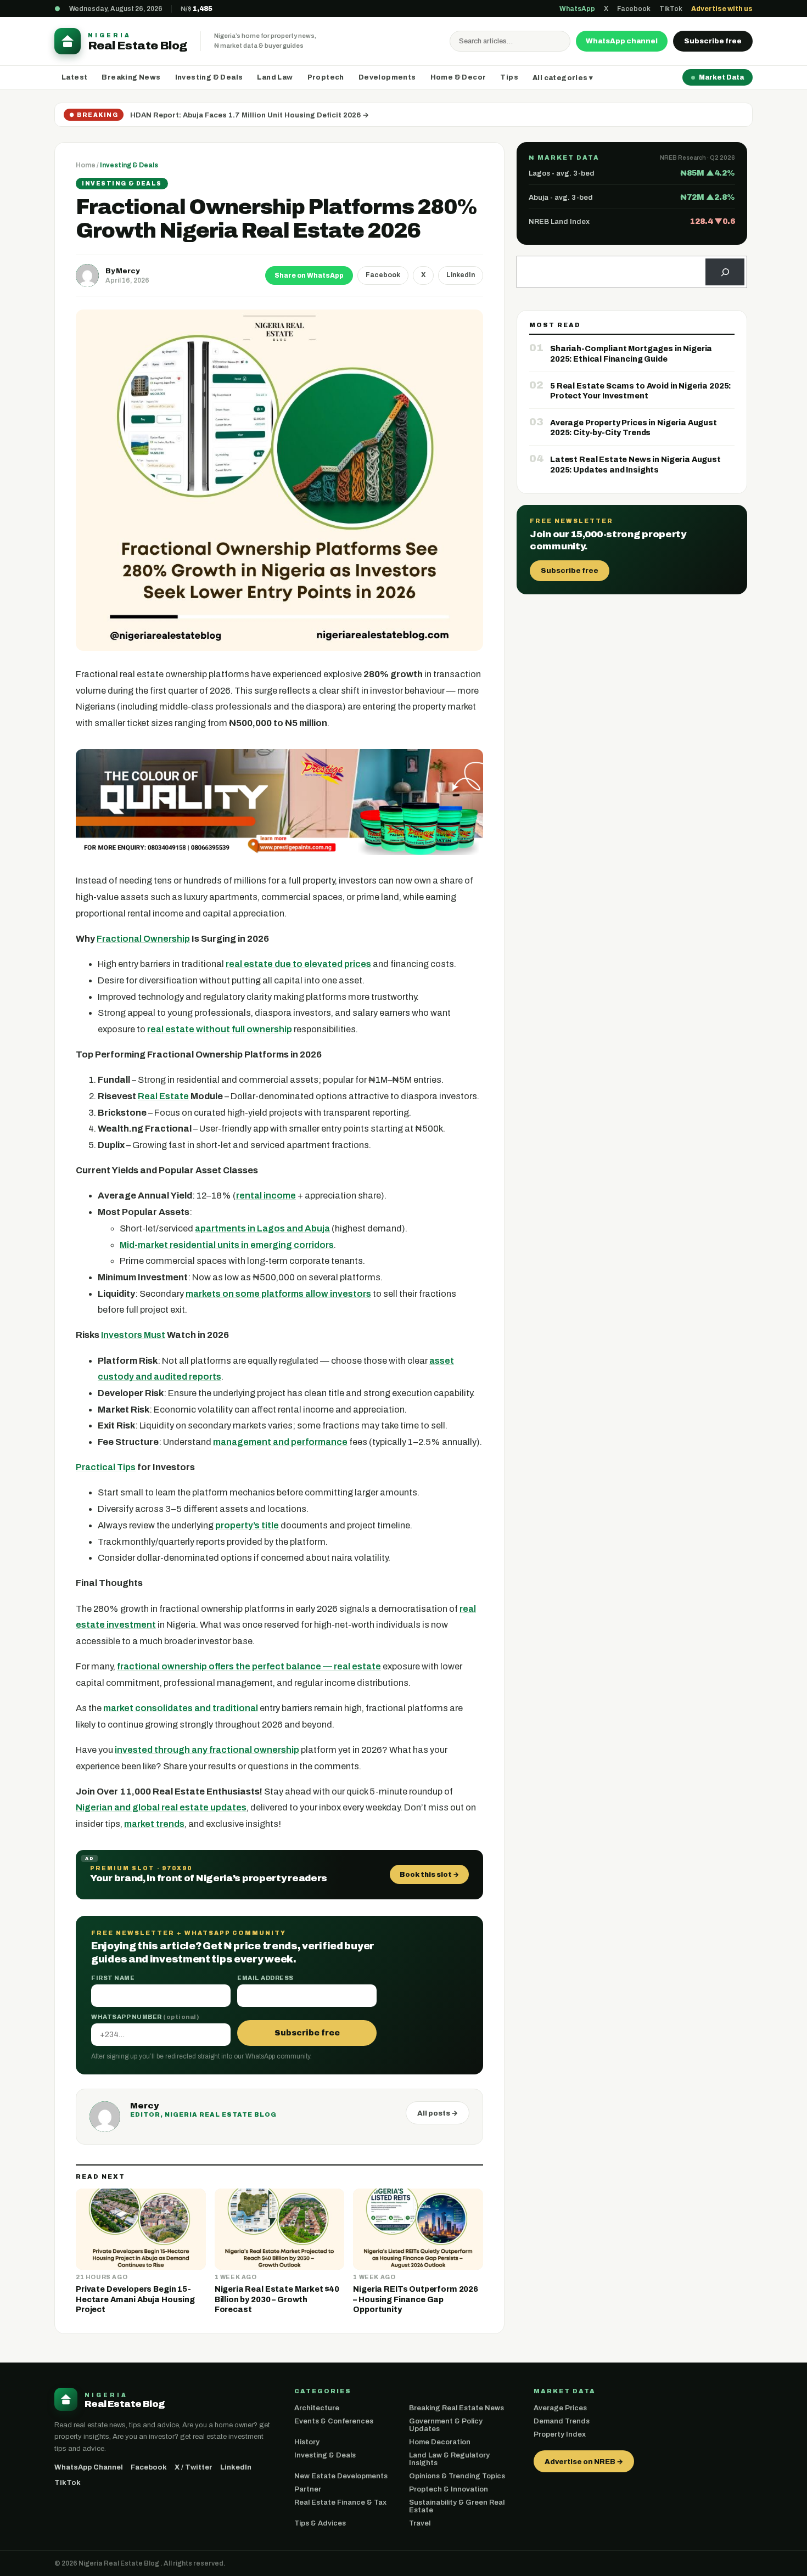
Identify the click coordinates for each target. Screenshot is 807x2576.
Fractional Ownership (143, 939)
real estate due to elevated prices (298, 964)
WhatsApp (577, 9)
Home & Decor (458, 77)
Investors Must (133, 1335)
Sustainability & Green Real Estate (457, 2506)
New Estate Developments (341, 2476)
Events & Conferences (334, 2421)
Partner (308, 2489)
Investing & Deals (209, 77)
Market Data (721, 77)
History (307, 2442)
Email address (265, 1978)
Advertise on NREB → (584, 2462)
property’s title (247, 1525)
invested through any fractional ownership (207, 1750)
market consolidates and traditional (181, 1708)
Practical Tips (106, 1467)
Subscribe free (713, 41)
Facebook (634, 9)
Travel (420, 2523)
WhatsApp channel (622, 41)
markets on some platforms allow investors (278, 1294)
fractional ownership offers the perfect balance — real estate (249, 1666)
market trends (154, 1824)
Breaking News (131, 77)
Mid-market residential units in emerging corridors (227, 1245)
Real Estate (163, 1096)
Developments (387, 77)
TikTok (671, 9)
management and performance (280, 1442)
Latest (74, 77)
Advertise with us (722, 9)
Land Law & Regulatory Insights (449, 2459)
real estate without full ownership (220, 1029)
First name (113, 1978)
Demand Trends (562, 2421)
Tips (509, 77)
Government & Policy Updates (446, 2425)
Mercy (128, 271)
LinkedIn (461, 275)
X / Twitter (194, 2467)
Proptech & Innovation (449, 2489)
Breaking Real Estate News (456, 2408)
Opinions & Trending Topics (457, 2476)
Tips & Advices (320, 2523)
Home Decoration (440, 2442)
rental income (266, 1196)
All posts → (438, 2113)
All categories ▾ (563, 78)
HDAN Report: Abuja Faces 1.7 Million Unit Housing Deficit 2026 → (250, 115)
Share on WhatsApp (309, 275)
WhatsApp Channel (89, 2467)
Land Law (275, 77)
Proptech (326, 77)
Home (86, 165)
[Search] (725, 272)
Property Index (560, 2434)
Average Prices (560, 2408)
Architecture (317, 2408)
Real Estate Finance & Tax (340, 2502)
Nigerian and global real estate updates (161, 1807)
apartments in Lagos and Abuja (262, 1228)
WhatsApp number (145, 2017)
